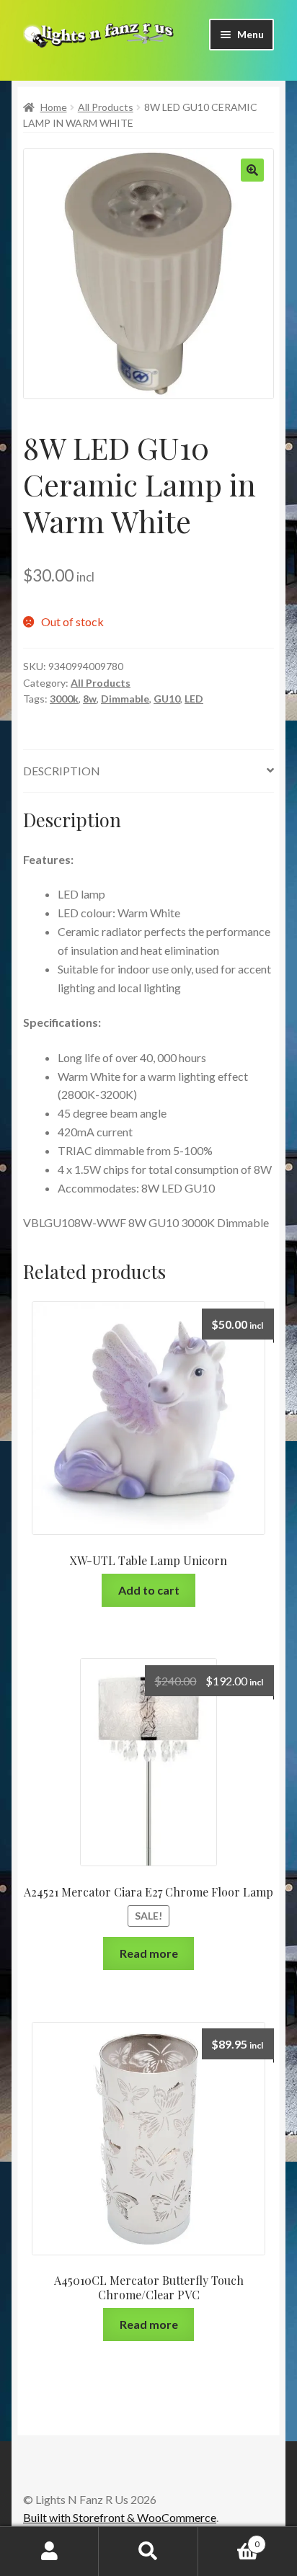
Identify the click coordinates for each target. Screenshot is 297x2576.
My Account (49, 2552)
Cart (229, 2539)
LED (194, 699)
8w (90, 699)
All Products (106, 107)
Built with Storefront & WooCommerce (120, 2517)
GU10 (167, 699)
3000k (64, 699)
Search (148, 2552)
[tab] (148, 771)
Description (62, 771)
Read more (149, 1953)
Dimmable (125, 699)
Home (54, 107)
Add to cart (149, 1590)
